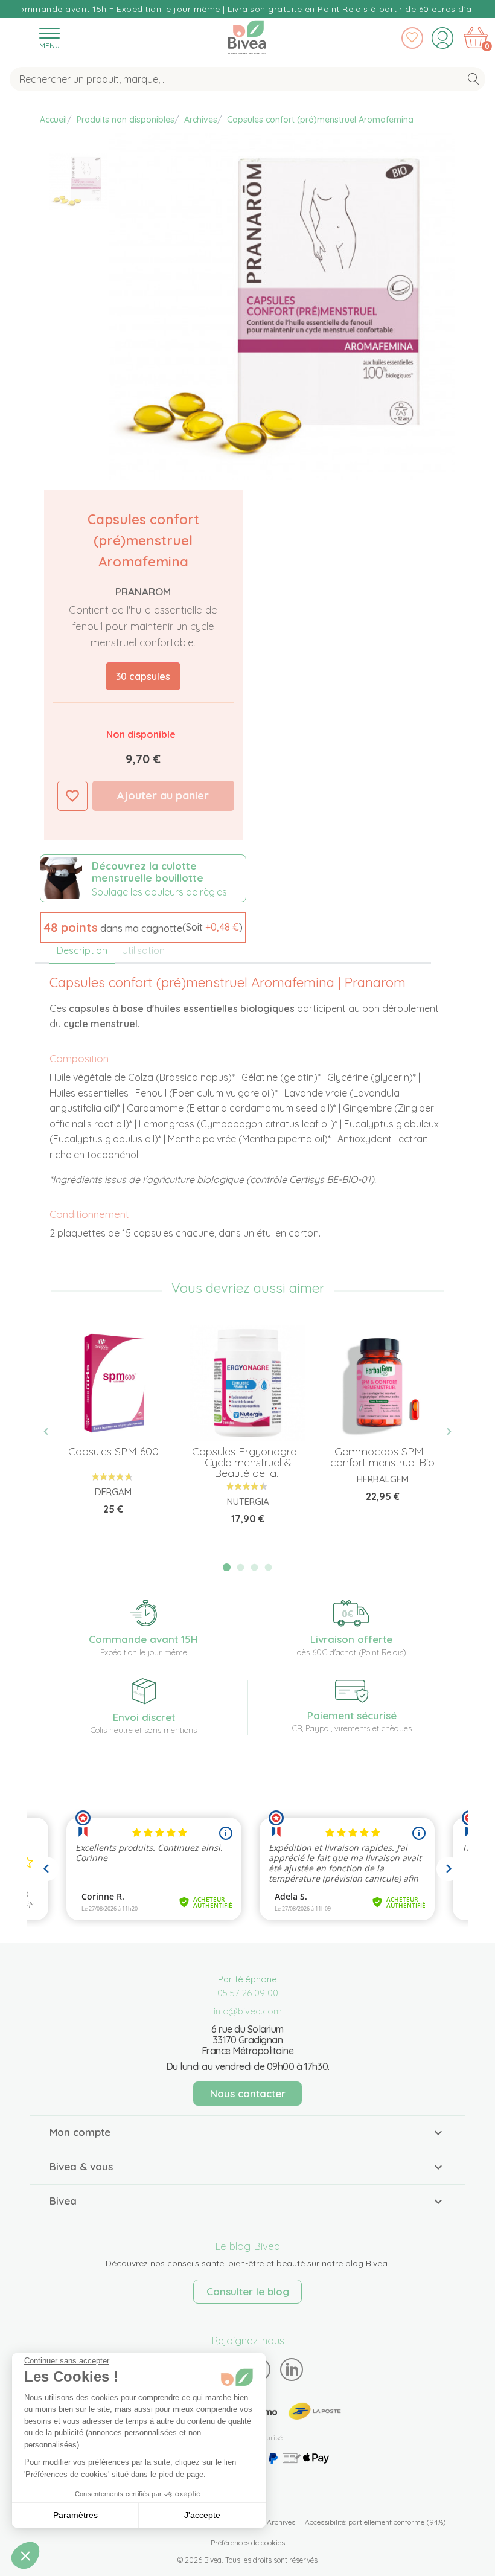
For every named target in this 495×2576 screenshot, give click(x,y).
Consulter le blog (248, 2291)
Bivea (247, 35)
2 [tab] (241, 1567)
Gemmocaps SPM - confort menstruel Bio (382, 1457)
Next (442, 1431)
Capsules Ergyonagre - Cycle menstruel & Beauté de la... (248, 1462)
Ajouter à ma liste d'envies (72, 796)
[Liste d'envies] (412, 38)
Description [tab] (82, 950)
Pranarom (143, 591)
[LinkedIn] (292, 2369)
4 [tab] (268, 1567)
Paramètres (75, 2515)
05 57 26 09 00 (248, 1993)
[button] (143, 928)
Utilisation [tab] (143, 950)
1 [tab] (227, 1567)
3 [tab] (255, 1567)
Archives (281, 2522)
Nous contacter (248, 2093)
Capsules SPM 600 (113, 1451)
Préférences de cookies (248, 2542)
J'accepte (202, 2515)
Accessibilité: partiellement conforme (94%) (375, 2522)
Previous (53, 1431)
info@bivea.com (248, 2011)
